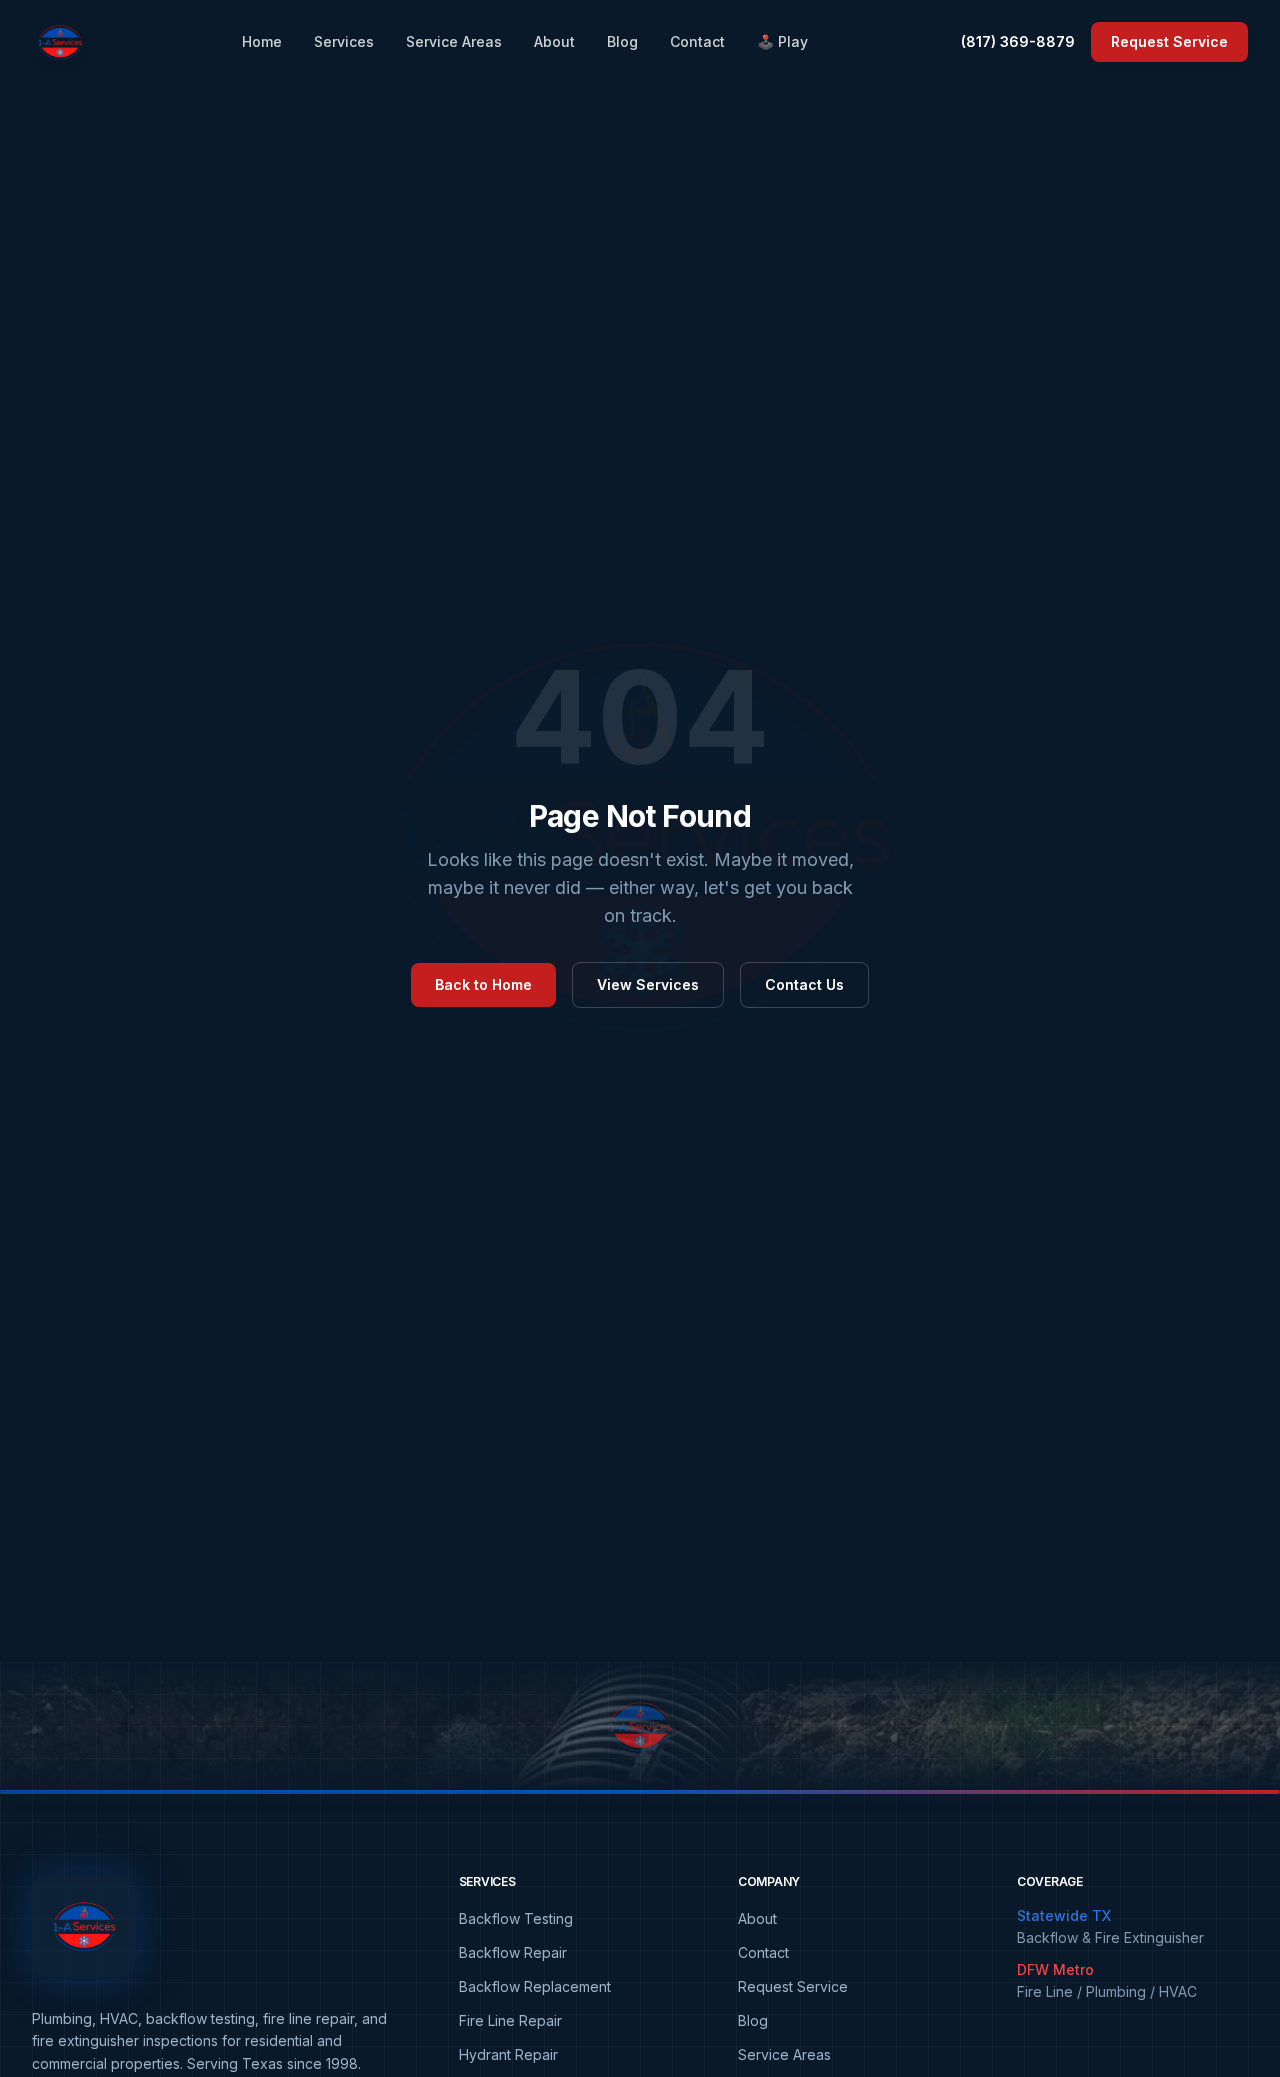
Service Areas (454, 41)
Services (344, 41)
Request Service (1169, 41)
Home (262, 41)
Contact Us (804, 984)
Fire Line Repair (510, 2020)
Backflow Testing (516, 1918)
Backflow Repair (513, 1952)
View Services (648, 984)
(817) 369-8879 (1018, 41)
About (554, 41)
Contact (697, 41)
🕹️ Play (782, 41)
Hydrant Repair (508, 2054)
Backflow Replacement (535, 1986)
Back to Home (483, 984)
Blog (622, 41)
